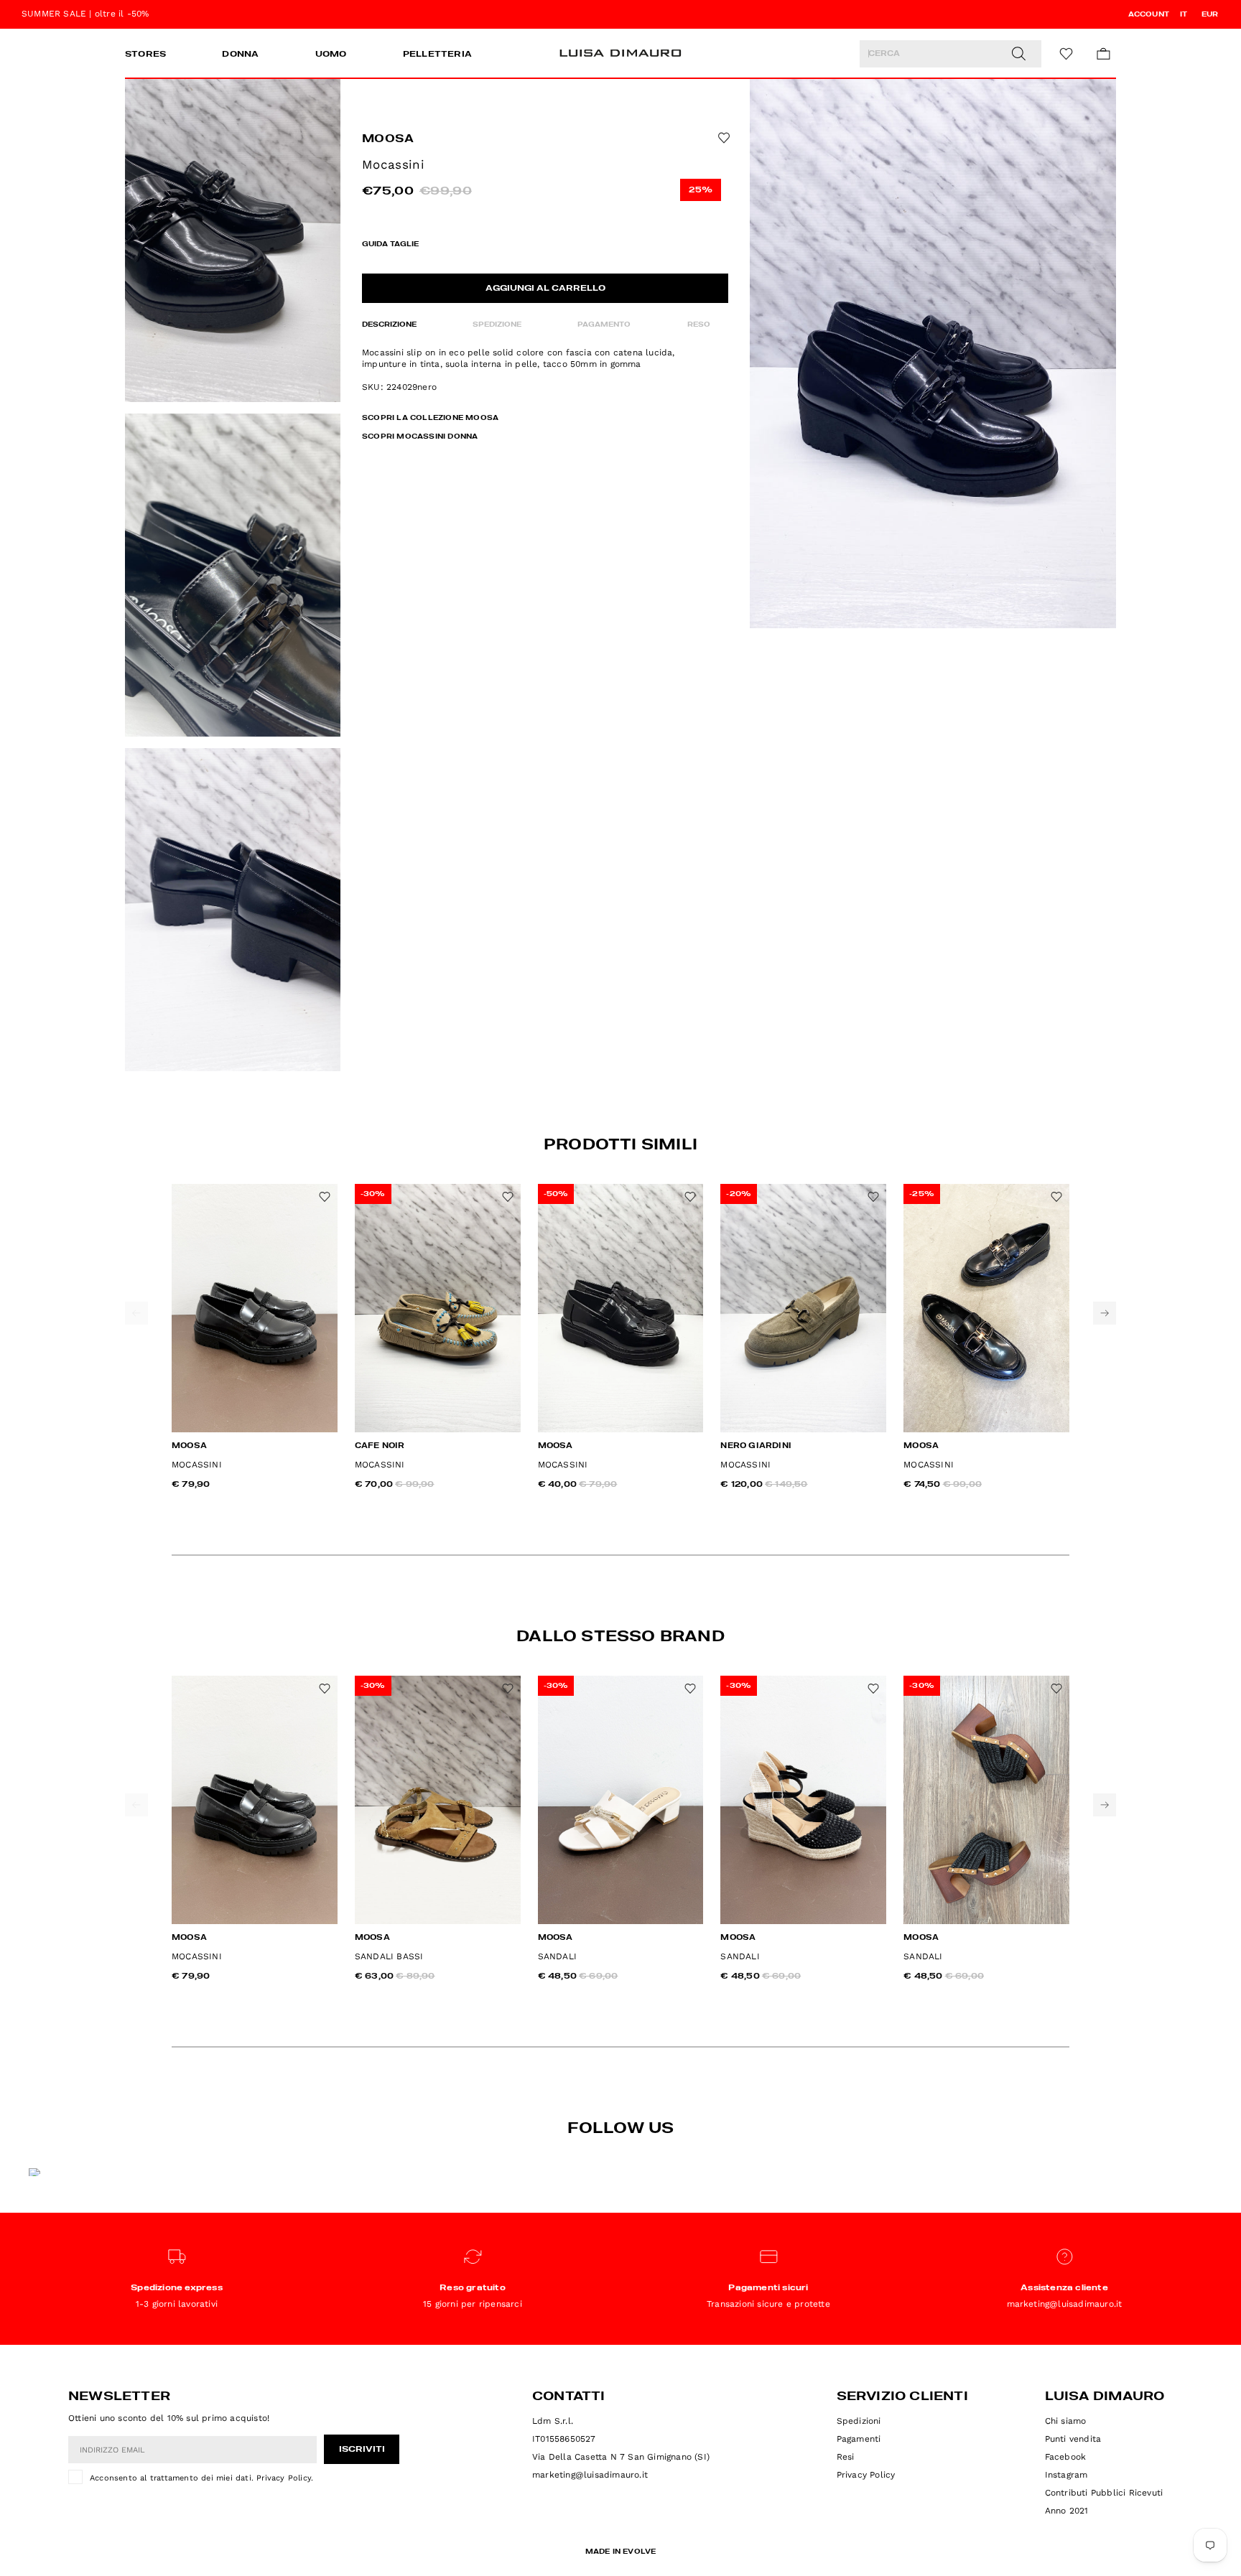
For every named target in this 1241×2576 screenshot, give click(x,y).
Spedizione (497, 325)
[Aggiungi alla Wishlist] (722, 138)
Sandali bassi (389, 1956)
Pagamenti (859, 2439)
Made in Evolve (621, 2552)
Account (1149, 14)
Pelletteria (437, 55)
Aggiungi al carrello (545, 289)
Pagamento (604, 325)
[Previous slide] (136, 1313)
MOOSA (388, 139)
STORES (145, 55)
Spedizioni (859, 2421)
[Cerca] (1018, 54)
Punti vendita (1073, 2439)
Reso (699, 325)
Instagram (1066, 2475)
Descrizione (389, 325)
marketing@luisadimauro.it (590, 2475)
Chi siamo (1066, 2421)
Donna (240, 55)
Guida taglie (390, 244)
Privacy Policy (284, 2478)
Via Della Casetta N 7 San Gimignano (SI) (621, 2457)
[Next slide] (1105, 1313)
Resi (846, 2457)
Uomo (331, 55)
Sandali (557, 1956)
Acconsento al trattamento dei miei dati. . (201, 2478)
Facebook (1066, 2457)
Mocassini (197, 1465)
